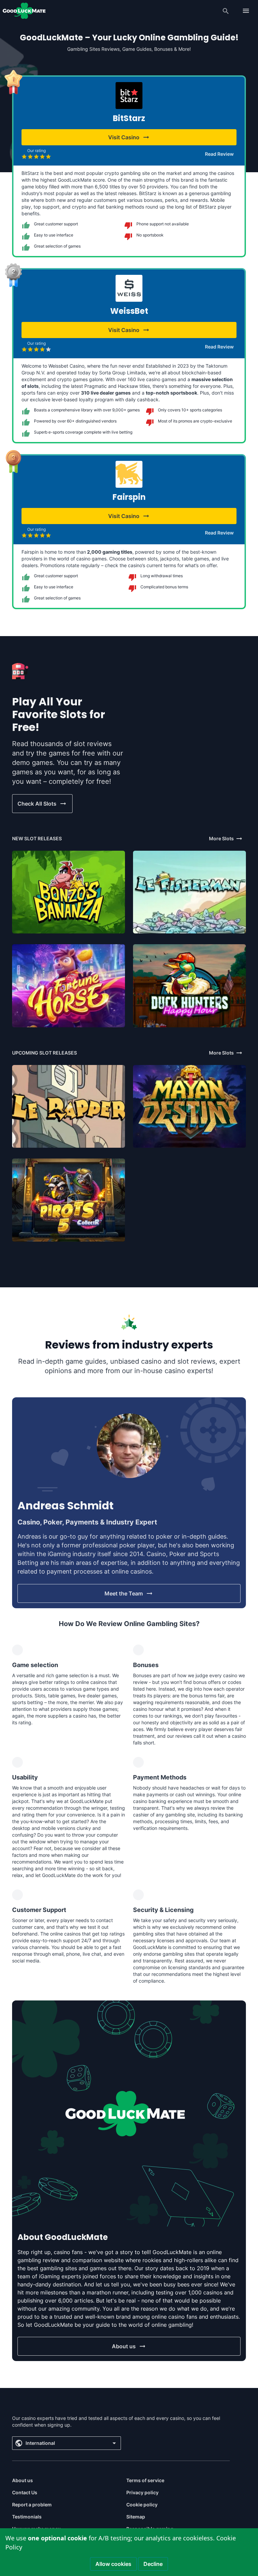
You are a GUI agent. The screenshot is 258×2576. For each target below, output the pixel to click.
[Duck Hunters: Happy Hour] (189, 986)
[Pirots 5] (69, 1200)
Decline (153, 2564)
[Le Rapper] (69, 1106)
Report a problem (32, 2505)
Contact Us (25, 2492)
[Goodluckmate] (24, 11)
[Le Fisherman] (189, 892)
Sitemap (136, 2517)
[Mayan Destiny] (189, 1106)
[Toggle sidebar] (246, 11)
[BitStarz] (129, 96)
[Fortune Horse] (69, 986)
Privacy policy (142, 2492)
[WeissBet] (129, 288)
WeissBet (129, 311)
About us (23, 2480)
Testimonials (27, 2517)
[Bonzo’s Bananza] (69, 892)
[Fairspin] (129, 474)
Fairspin (129, 497)
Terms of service (145, 2480)
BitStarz (129, 118)
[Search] (226, 11)
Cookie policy (142, 2505)
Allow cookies (113, 2564)
